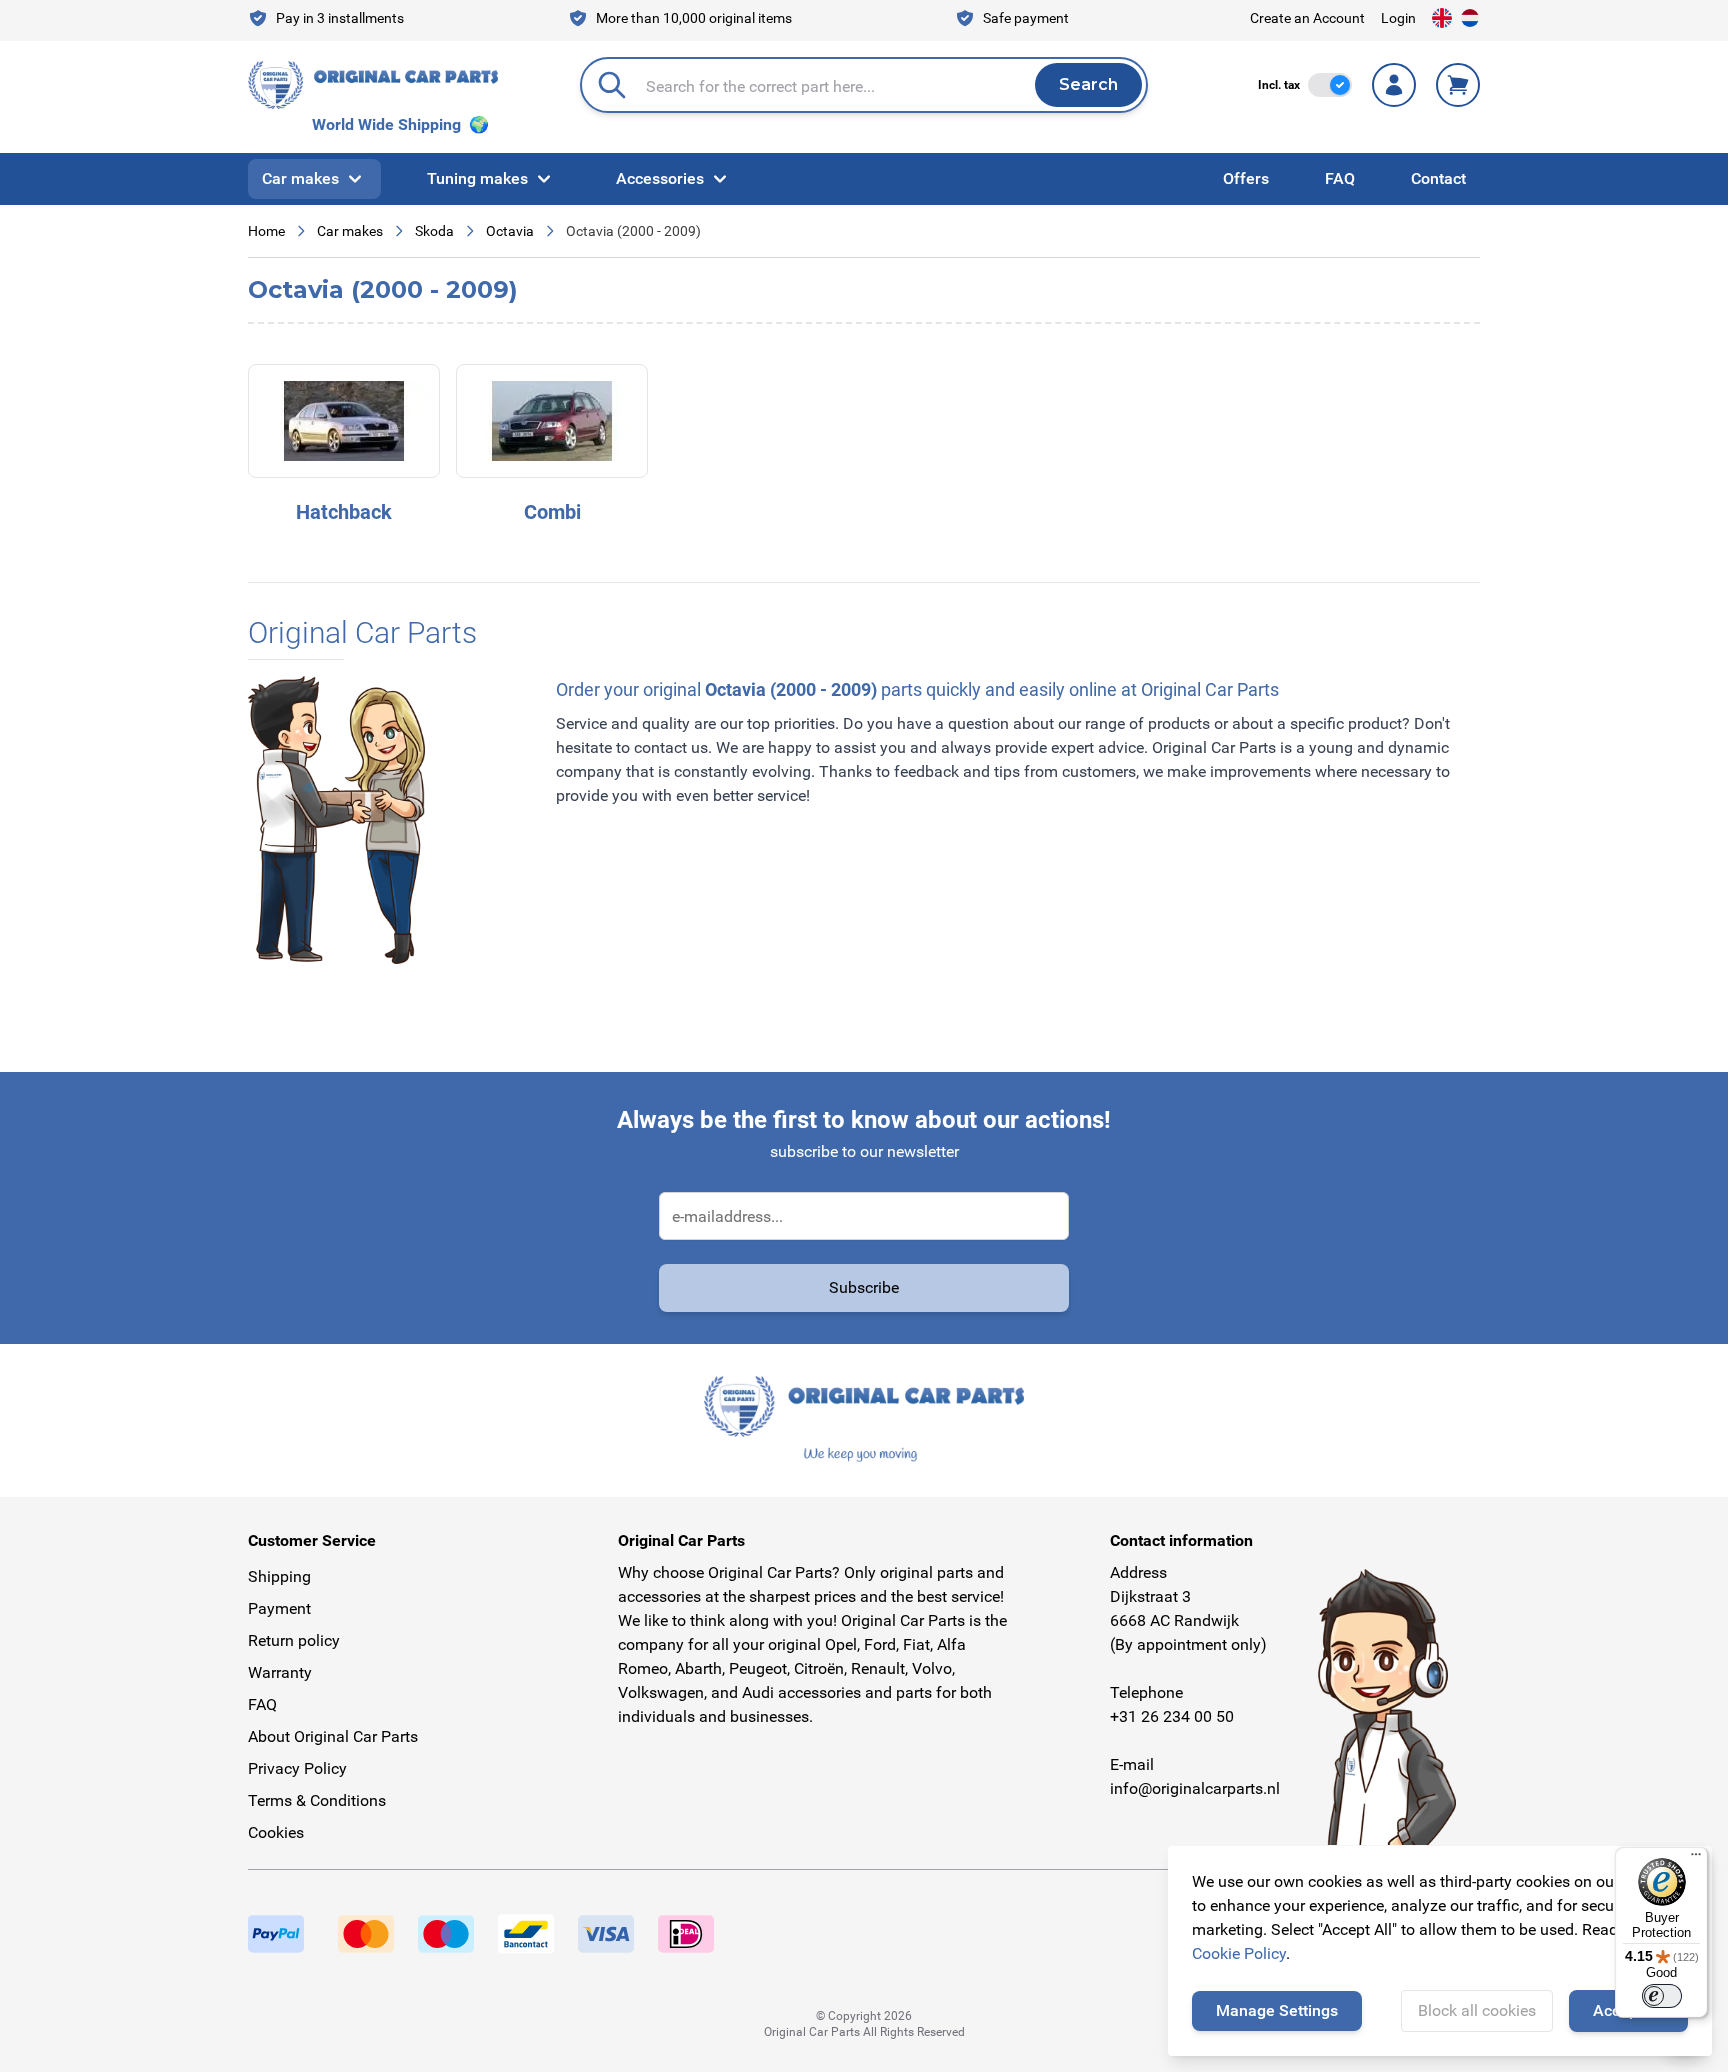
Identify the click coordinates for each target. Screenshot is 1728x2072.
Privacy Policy (297, 1768)
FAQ (1340, 178)
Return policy (294, 1640)
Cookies (276, 1832)
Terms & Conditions (317, 1800)
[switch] (1330, 85)
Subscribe (864, 1287)
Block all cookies (1477, 2010)
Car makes (300, 178)
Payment (279, 1608)
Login (1398, 18)
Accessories (660, 178)
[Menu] (1696, 1859)
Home (266, 231)
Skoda (434, 231)
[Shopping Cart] (1458, 85)
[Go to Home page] (373, 84)
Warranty (280, 1672)
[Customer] (1394, 85)
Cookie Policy (1239, 1953)
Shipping (279, 1576)
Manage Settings (1277, 2010)
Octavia (510, 231)
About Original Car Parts (333, 1736)
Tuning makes (477, 178)
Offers (1246, 178)
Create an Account (1307, 18)
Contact (1438, 178)
